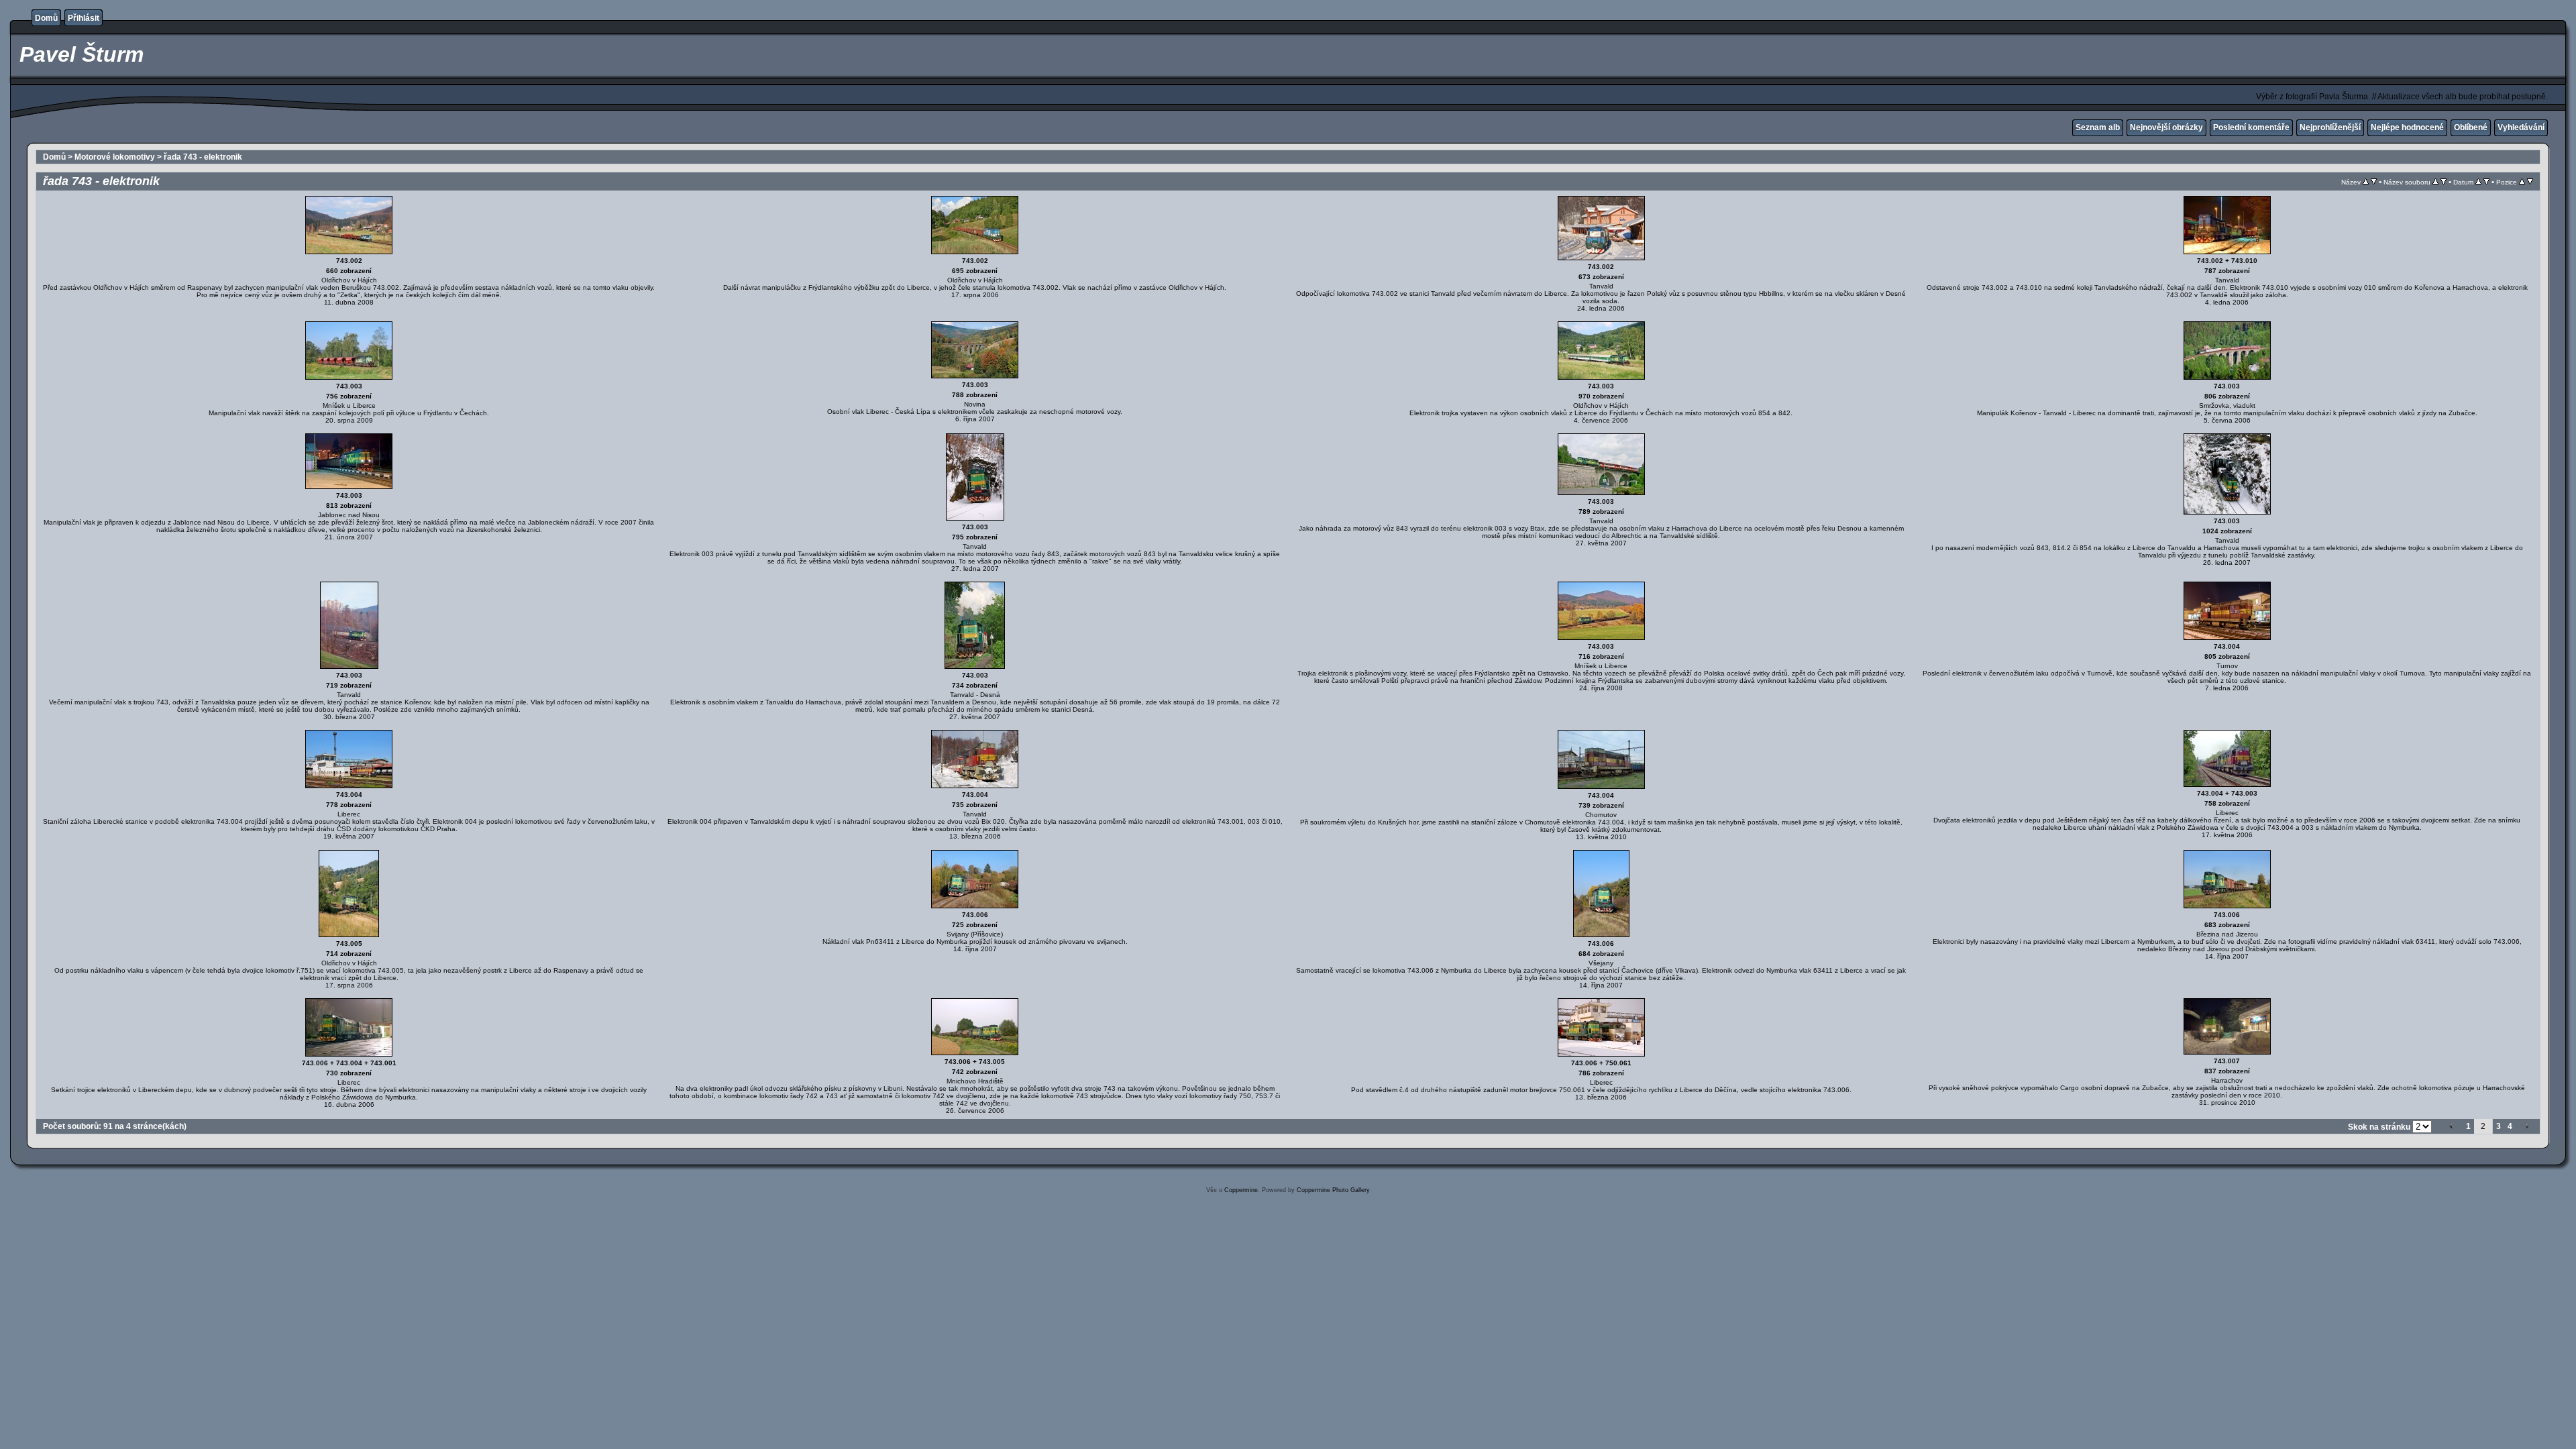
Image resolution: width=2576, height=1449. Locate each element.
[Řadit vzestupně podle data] (2478, 182)
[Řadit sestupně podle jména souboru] (2444, 182)
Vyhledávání (2521, 127)
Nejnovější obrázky (2166, 127)
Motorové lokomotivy (115, 157)
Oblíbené (2471, 127)
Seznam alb (2098, 127)
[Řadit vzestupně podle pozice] (2522, 182)
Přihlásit (84, 18)
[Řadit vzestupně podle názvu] (2366, 182)
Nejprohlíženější (2330, 127)
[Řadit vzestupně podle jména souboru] (2435, 182)
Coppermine (1241, 1190)
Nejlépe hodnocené (2407, 127)
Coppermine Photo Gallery (1333, 1190)
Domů (46, 18)
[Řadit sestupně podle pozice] (2530, 182)
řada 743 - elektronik (203, 157)
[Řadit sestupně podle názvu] (2374, 182)
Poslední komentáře (2251, 127)
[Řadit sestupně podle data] (2486, 182)
